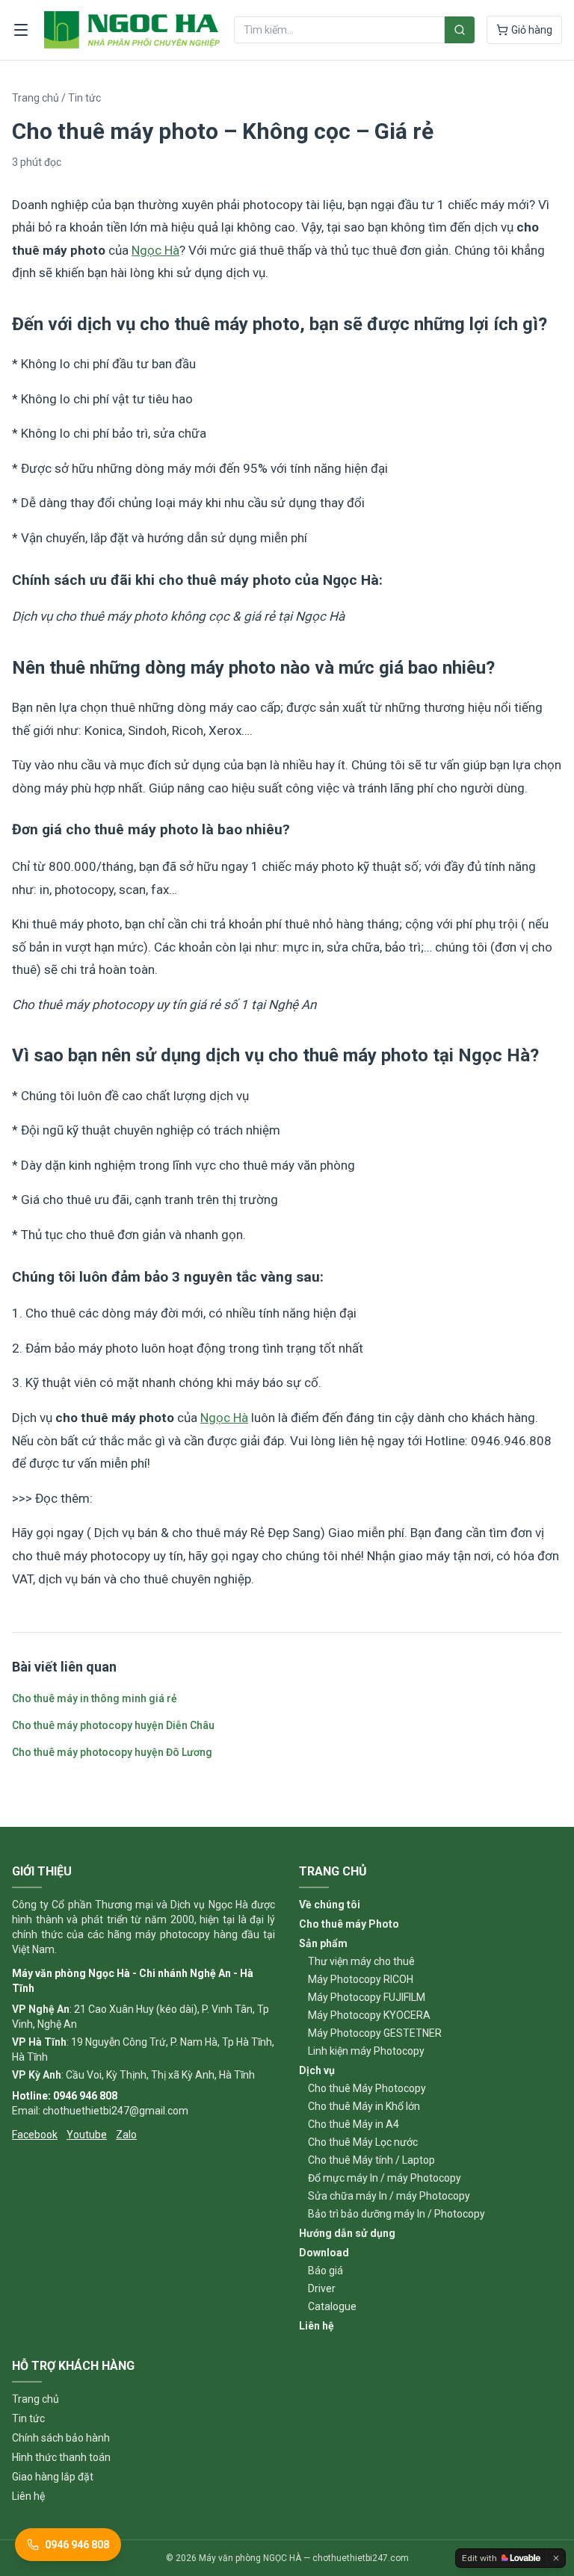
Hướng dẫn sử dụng (347, 2233)
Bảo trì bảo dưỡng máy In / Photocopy (396, 2214)
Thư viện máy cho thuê (361, 1961)
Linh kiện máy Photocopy (366, 2051)
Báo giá (325, 2271)
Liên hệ (317, 2326)
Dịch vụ (317, 2070)
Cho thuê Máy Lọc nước (363, 2142)
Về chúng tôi (330, 1905)
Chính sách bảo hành (61, 2438)
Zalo (126, 2135)
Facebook (35, 2135)
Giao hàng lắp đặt (53, 2477)
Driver (322, 2288)
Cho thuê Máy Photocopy (367, 2088)
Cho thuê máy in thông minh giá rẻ (95, 1698)
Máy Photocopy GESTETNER (375, 2033)
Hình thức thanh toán (61, 2457)
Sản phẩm (323, 1943)
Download (324, 2253)
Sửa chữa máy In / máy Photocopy (389, 2196)
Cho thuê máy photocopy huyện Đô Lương (112, 1752)
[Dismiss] (556, 2558)
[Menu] (21, 30)
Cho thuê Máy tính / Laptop (371, 2160)
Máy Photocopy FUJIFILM (367, 1997)
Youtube (87, 2135)
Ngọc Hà (155, 250)
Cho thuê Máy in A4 (354, 2124)
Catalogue (332, 2306)
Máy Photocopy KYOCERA (369, 2015)
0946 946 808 (77, 2545)
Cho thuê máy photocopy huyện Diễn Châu (113, 1725)
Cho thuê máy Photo (349, 1924)
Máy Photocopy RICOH (361, 1979)
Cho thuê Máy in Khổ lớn (364, 2106)
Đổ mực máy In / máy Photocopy (385, 2178)
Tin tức (84, 98)
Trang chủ (36, 98)
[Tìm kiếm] (460, 30)
